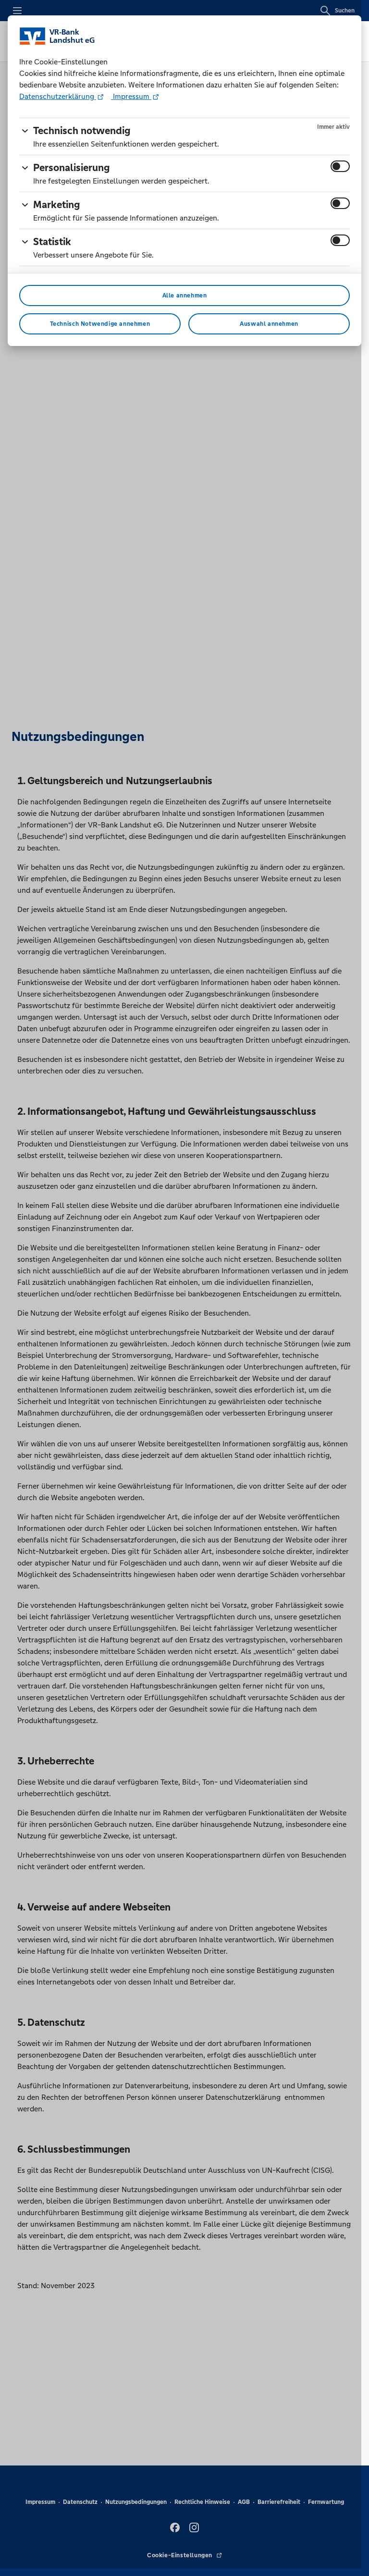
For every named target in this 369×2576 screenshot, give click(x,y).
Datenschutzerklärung (58, 96)
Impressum (131, 96)
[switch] (340, 166)
